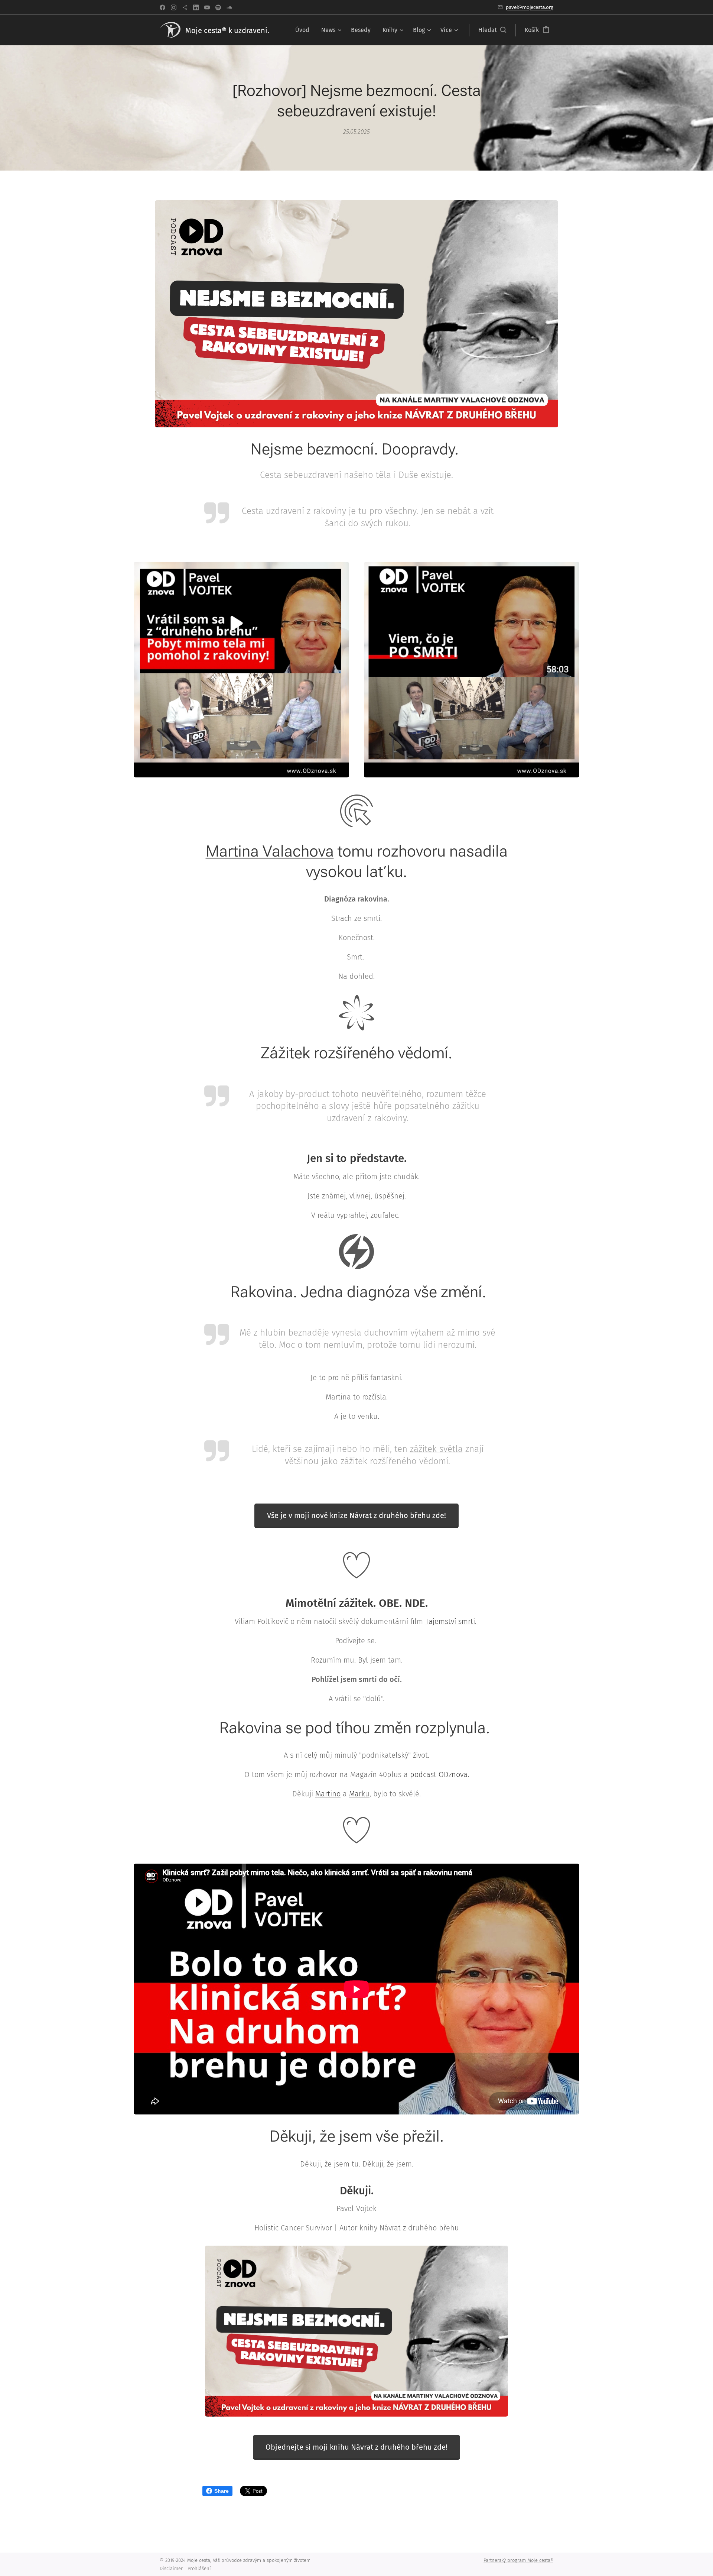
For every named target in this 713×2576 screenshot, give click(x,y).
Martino (328, 1794)
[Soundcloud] (229, 7)
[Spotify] (218, 7)
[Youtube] (207, 7)
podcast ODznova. (439, 1774)
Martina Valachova (270, 851)
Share (222, 2491)
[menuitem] (304, 30)
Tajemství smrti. (452, 1621)
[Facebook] (162, 7)
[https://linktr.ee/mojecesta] (185, 7)
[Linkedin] (196, 7)
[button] (492, 30)
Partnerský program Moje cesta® (518, 2560)
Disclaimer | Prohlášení (186, 2568)
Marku (359, 1794)
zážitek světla (436, 1449)
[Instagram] (174, 7)
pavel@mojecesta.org (530, 7)
